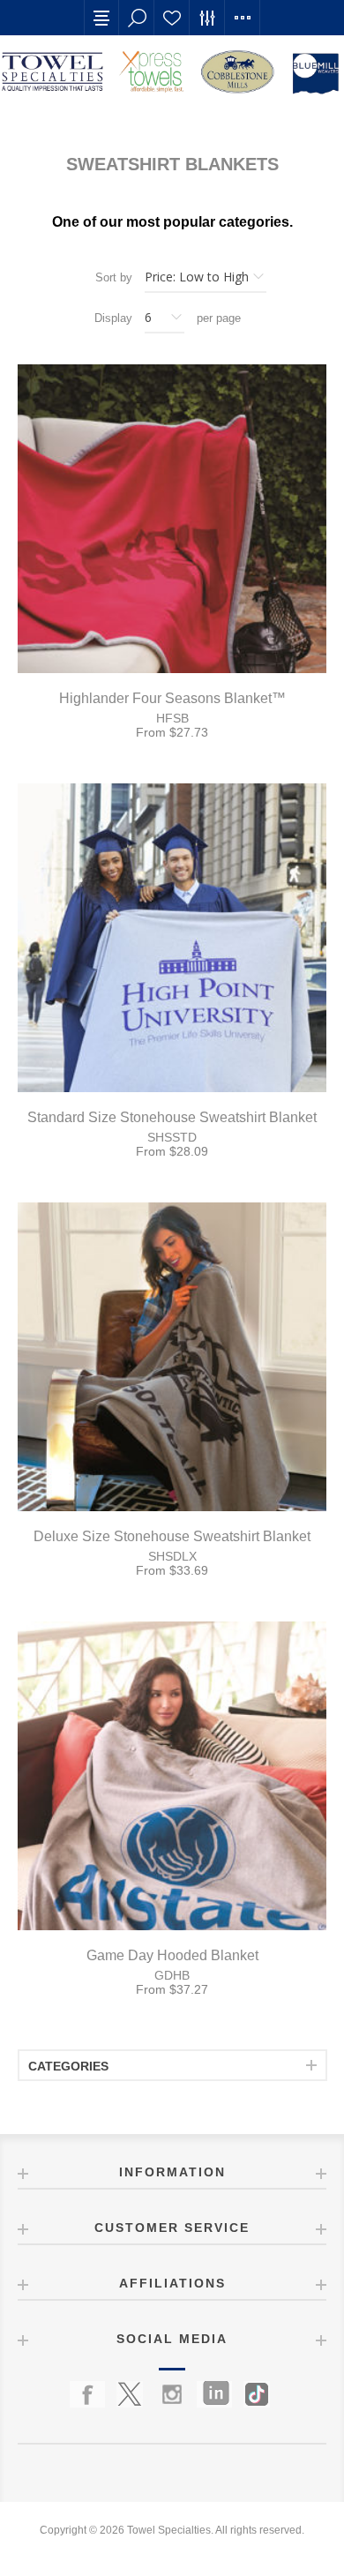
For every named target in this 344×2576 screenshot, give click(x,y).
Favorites (172, 18)
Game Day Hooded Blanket (172, 1955)
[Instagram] (172, 2394)
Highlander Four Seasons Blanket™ (172, 698)
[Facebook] (87, 2394)
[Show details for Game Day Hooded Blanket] (172, 1776)
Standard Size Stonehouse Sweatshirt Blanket (172, 1117)
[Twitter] (130, 2394)
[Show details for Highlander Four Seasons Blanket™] (172, 519)
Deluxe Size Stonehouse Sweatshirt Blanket (172, 1536)
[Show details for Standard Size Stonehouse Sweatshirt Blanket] (172, 938)
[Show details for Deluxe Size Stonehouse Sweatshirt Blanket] (172, 1357)
